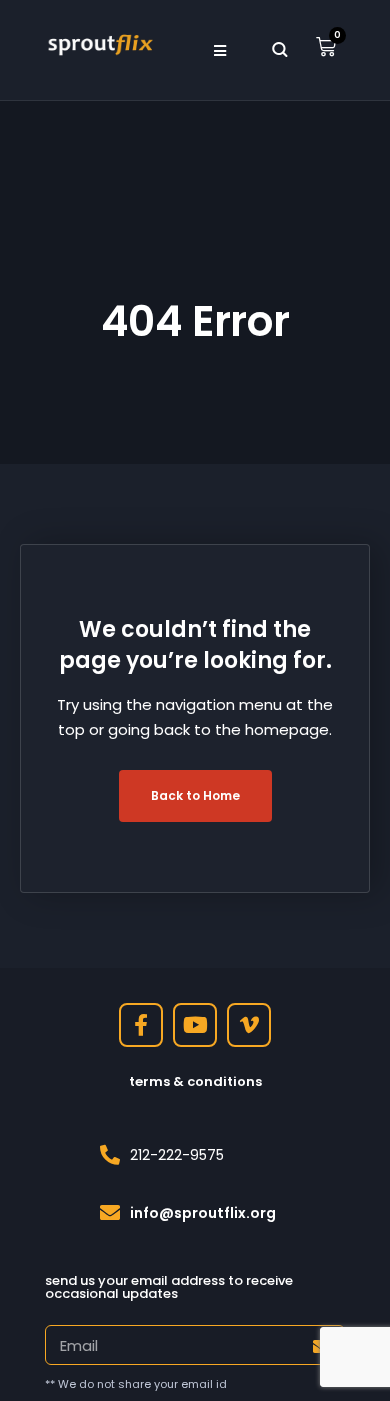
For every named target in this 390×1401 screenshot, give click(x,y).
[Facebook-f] (141, 1025)
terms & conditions (195, 1081)
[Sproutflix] (99, 43)
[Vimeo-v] (249, 1025)
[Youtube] (195, 1025)
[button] (220, 50)
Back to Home (195, 795)
